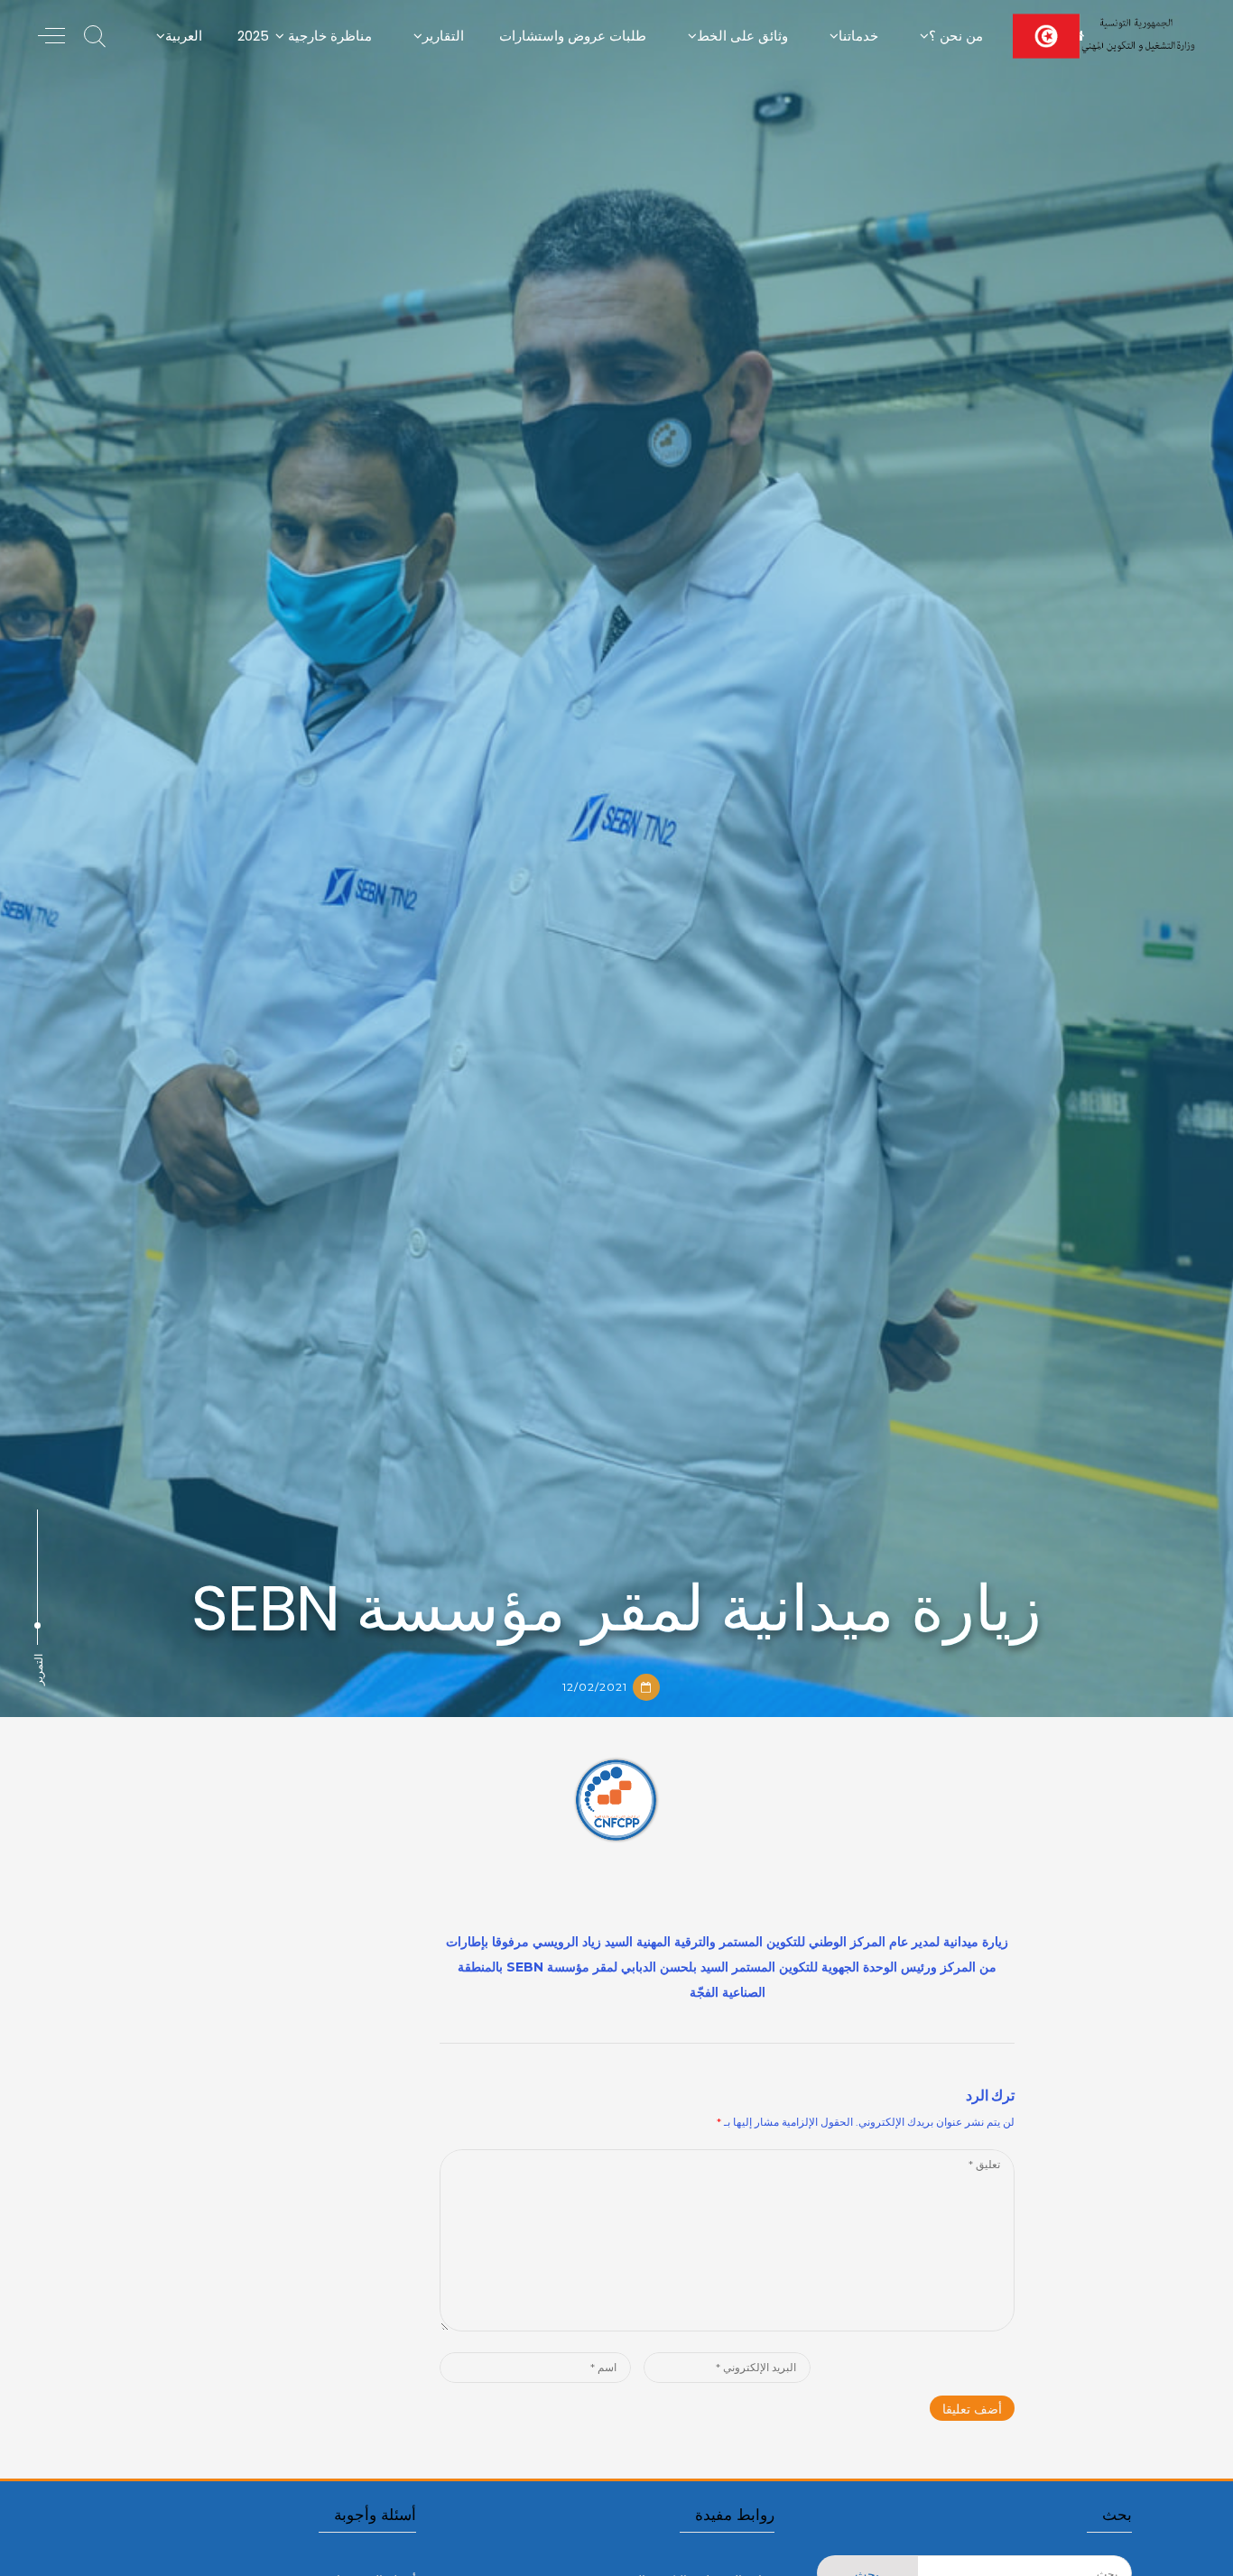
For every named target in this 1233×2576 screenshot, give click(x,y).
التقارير (443, 36)
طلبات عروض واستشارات (573, 36)
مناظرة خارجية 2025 (305, 36)
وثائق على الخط (742, 36)
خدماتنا (858, 36)
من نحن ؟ (956, 36)
